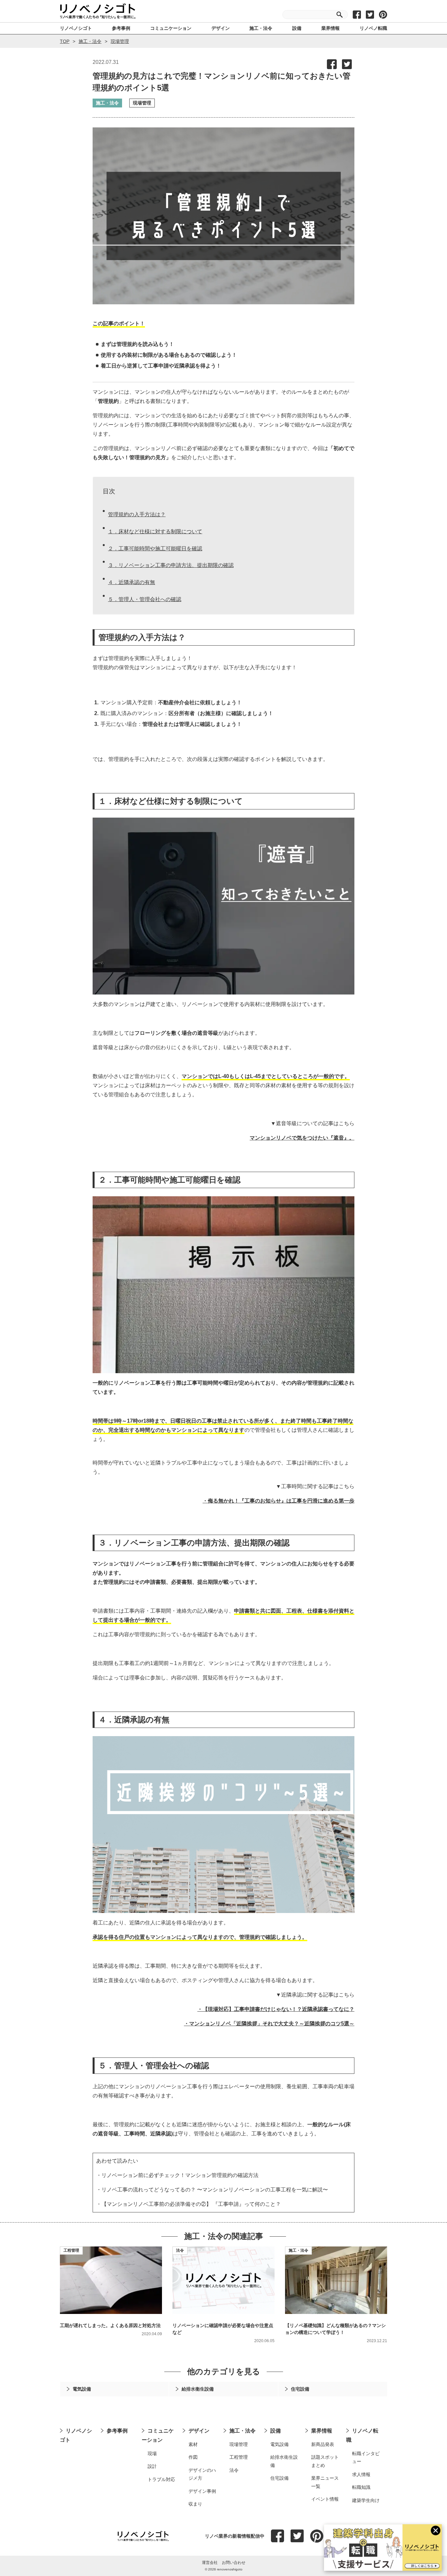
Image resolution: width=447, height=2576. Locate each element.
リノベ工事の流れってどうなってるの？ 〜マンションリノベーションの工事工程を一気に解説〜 (215, 2190)
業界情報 (322, 2431)
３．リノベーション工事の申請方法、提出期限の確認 (171, 565)
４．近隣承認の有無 (132, 582)
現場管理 (120, 41)
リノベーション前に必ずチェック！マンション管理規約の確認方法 (180, 2175)
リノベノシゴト (76, 2435)
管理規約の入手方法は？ (137, 514)
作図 (193, 2457)
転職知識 (361, 2487)
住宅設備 (279, 2478)
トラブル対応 (161, 2479)
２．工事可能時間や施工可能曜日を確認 (155, 549)
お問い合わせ (234, 2563)
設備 (276, 2431)
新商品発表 (323, 2444)
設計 (152, 2466)
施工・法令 (90, 41)
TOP (65, 41)
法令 (180, 2250)
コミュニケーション (158, 2435)
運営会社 (210, 2563)
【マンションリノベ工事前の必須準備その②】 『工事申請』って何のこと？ (191, 2204)
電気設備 (279, 2444)
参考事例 (117, 2431)
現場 (152, 2453)
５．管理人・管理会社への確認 (145, 599)
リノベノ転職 (362, 2435)
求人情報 (361, 2474)
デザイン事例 (202, 2491)
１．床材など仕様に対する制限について (155, 531)
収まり (195, 2504)
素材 (193, 2444)
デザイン (199, 2431)
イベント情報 (325, 2499)
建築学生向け (366, 2500)
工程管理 (71, 2250)
